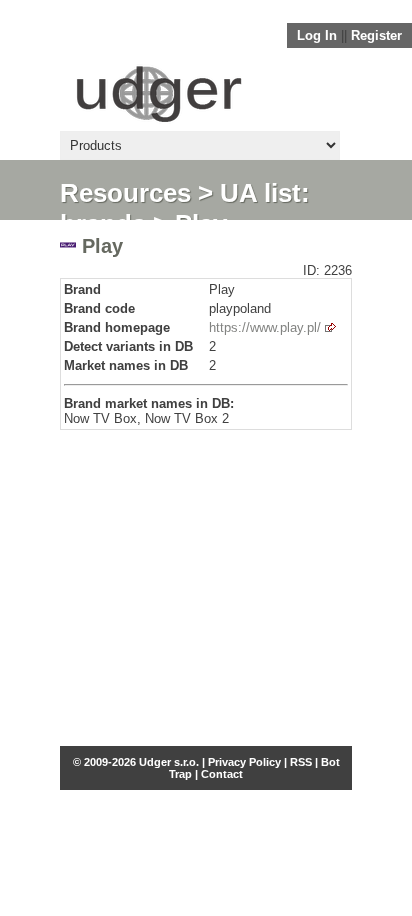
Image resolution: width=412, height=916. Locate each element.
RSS (301, 762)
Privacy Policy (244, 762)
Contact (222, 774)
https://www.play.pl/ (265, 327)
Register (376, 35)
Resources (125, 193)
